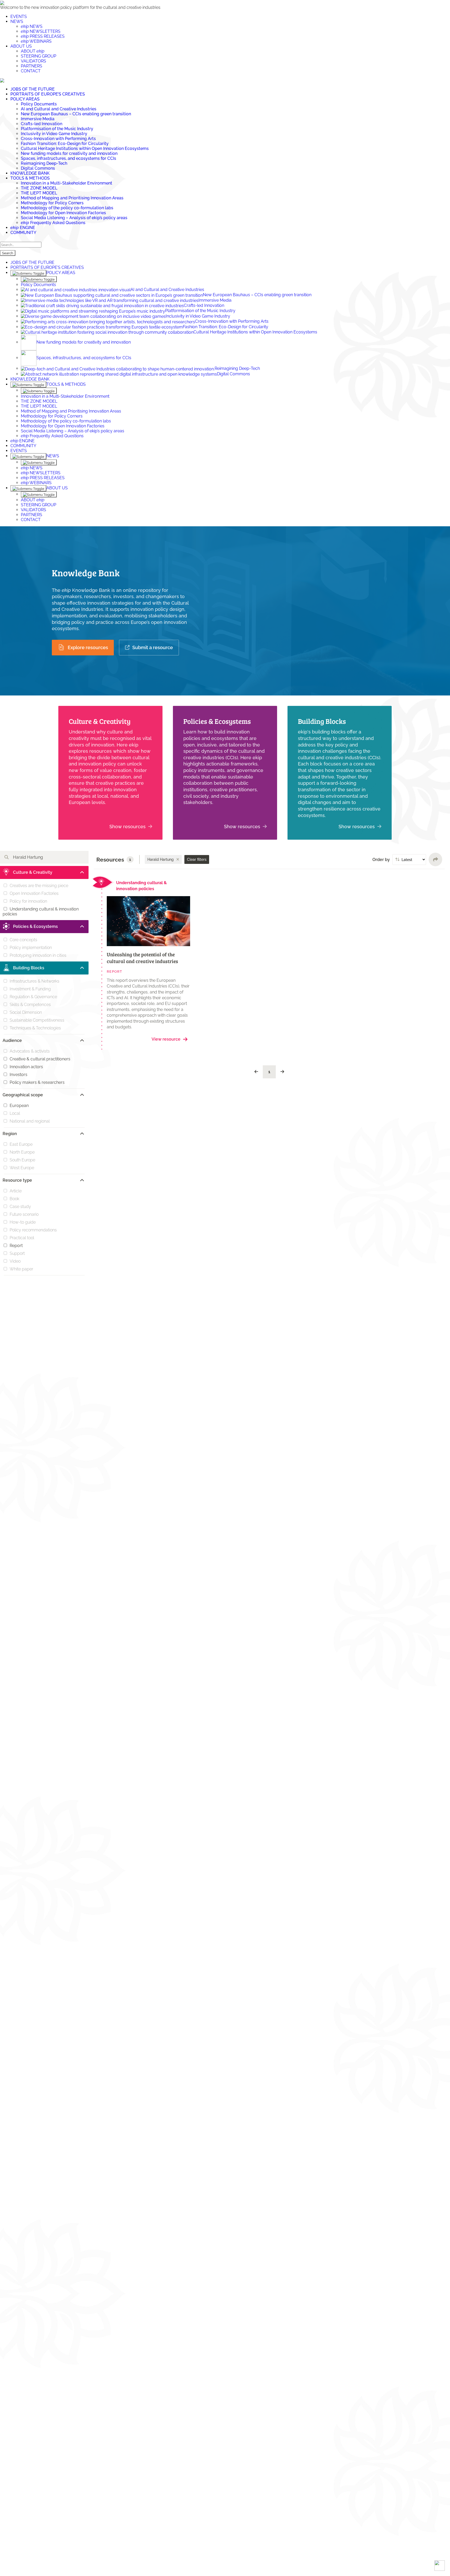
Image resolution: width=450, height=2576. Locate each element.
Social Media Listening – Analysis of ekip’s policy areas (74, 218)
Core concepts (23, 940)
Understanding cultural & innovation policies (41, 912)
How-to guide (23, 1222)
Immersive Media (38, 119)
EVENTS (19, 17)
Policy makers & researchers (37, 1082)
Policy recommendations (33, 1230)
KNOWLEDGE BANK (30, 173)
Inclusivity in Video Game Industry (54, 134)
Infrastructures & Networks (35, 981)
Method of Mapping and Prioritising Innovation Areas (72, 198)
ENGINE (23, 228)
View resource (166, 1039)
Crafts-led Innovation (42, 124)
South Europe (22, 1160)
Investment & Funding (30, 989)
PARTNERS (32, 66)
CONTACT (31, 71)
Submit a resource (153, 647)
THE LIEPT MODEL (39, 193)
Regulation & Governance (33, 997)
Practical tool (22, 1238)
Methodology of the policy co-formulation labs (67, 208)
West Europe (22, 1168)
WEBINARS (36, 41)
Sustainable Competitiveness (37, 1020)
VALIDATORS (33, 61)
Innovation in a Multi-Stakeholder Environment (67, 183)
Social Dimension (26, 1012)
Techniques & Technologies (35, 1028)
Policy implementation (31, 948)
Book (14, 1199)
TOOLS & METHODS (30, 178)
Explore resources (88, 647)
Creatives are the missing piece (39, 886)
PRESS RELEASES (43, 36)
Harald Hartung (161, 859)
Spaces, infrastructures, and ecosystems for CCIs (68, 158)
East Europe (21, 1144)
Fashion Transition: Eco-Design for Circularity (65, 144)
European (19, 1106)
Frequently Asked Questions (53, 223)
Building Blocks (322, 721)
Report (16, 1246)
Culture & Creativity (100, 721)
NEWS (17, 21)
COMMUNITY (23, 233)
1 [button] (269, 1072)
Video (15, 1261)
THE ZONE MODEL (39, 188)
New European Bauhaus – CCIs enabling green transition (76, 114)
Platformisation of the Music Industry (57, 129)
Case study (20, 1207)
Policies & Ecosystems (217, 721)
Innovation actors (26, 1067)
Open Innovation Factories (34, 893)
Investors (18, 1075)
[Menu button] (2, 80)
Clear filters (197, 859)
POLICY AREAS (25, 99)
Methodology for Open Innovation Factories (63, 213)
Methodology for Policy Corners (52, 203)
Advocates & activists (30, 1051)
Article (16, 1191)
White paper (21, 1269)
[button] (256, 1072)
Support (17, 1253)
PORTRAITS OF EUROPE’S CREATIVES (48, 94)
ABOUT (33, 51)
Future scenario (24, 1214)
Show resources (127, 827)
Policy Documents (39, 104)
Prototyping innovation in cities (38, 955)
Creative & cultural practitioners (40, 1059)
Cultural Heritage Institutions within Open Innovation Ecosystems (85, 148)
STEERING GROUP (39, 56)
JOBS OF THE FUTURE (33, 89)
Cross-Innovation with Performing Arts (58, 139)
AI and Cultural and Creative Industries (59, 109)
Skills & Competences (30, 1005)
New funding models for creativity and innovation (69, 153)
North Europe (22, 1152)
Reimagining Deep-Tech (44, 163)
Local (15, 1113)
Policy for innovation (28, 901)
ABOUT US (21, 46)
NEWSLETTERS (41, 31)
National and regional (30, 1121)
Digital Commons (38, 168)
